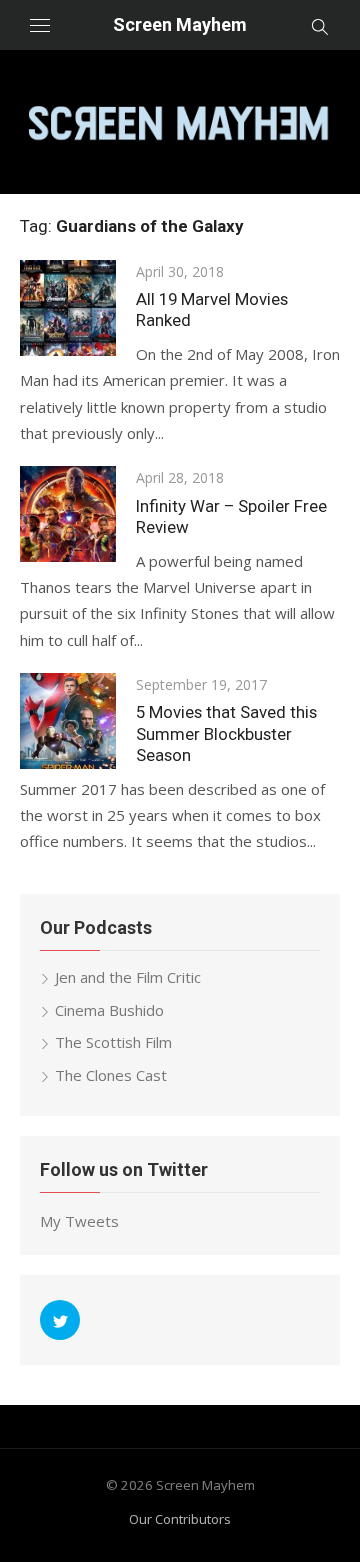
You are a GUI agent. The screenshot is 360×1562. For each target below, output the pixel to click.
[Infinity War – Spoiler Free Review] (68, 514)
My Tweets (79, 1221)
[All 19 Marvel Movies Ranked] (68, 308)
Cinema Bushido (109, 1010)
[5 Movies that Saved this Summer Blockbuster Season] (68, 721)
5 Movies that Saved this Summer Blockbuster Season (226, 733)
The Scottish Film (113, 1042)
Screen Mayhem (180, 24)
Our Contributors (180, 1519)
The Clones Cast (111, 1075)
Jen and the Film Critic (128, 977)
